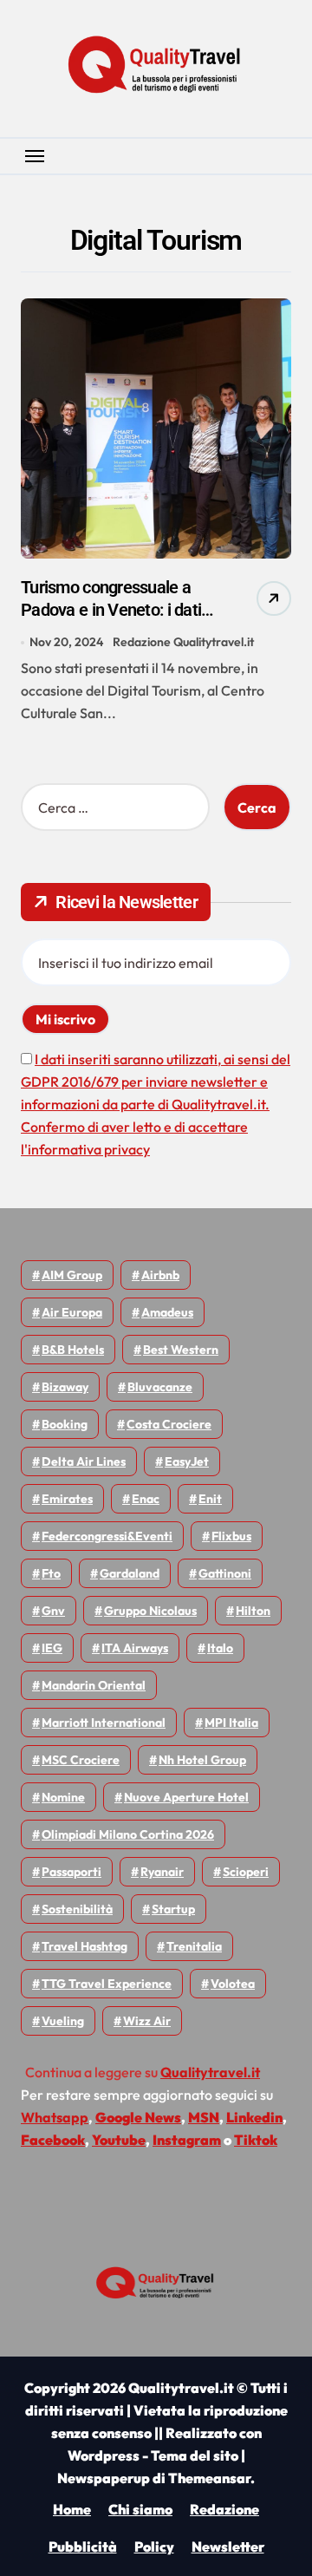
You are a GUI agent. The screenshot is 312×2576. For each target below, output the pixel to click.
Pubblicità (83, 2547)
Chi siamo (140, 2509)
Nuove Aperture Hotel (186, 1797)
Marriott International (104, 1723)
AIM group (72, 1275)
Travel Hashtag (84, 1946)
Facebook (53, 2140)
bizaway (65, 1387)
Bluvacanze (160, 1387)
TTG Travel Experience (107, 1984)
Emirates (67, 1499)
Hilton (253, 1611)
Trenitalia (194, 1946)
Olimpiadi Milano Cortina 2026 (128, 1834)
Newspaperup (104, 2478)
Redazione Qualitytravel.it (183, 642)
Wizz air (147, 2021)
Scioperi (246, 1872)
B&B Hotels (73, 1350)
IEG (52, 1648)
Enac (146, 1499)
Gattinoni (225, 1573)
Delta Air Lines (84, 1461)
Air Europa (72, 1312)
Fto (51, 1573)
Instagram (187, 2140)
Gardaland (130, 1573)
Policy (154, 2547)
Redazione (224, 2509)
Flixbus (231, 1536)
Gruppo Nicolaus (150, 1611)
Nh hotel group (202, 1760)
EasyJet (187, 1461)
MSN (204, 2117)
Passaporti (71, 1872)
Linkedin (254, 2117)
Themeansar (209, 2478)
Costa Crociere (169, 1424)
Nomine (63, 1797)
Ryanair (162, 1872)
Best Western (181, 1350)
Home (72, 2509)
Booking (65, 1424)
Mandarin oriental (94, 1685)
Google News (138, 2117)
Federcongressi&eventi (107, 1536)
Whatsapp (55, 2117)
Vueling (63, 2021)
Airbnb (160, 1275)
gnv (53, 1611)
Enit (210, 1499)
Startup (173, 1909)
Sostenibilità (77, 1909)
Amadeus (167, 1312)
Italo (220, 1648)
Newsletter (228, 2547)
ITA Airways (135, 1648)
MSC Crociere (81, 1760)
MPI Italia (231, 1723)
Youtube (119, 2140)
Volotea (233, 1984)
